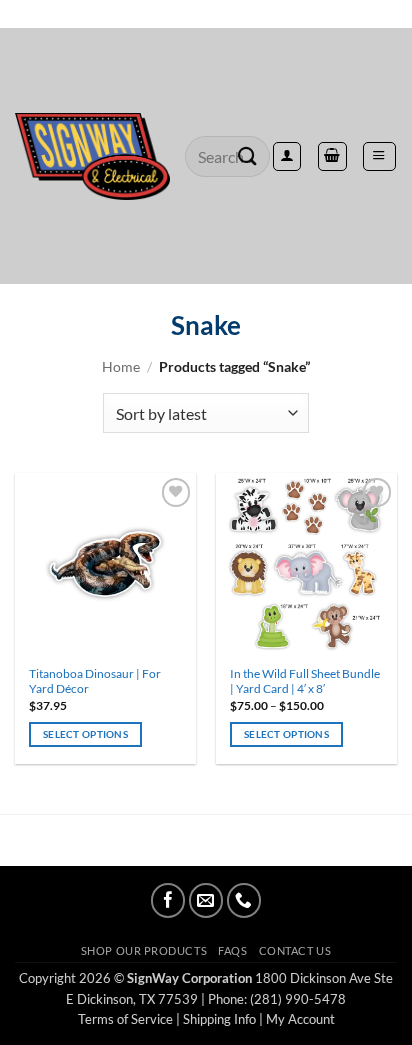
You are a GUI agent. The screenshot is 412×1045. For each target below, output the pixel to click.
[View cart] (332, 156)
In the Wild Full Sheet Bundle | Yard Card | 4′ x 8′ (305, 681)
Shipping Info (219, 1019)
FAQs (232, 950)
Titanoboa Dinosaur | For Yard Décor (95, 681)
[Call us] (244, 900)
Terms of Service (125, 1019)
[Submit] (248, 156)
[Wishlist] (206, 14)
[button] (379, 156)
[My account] (287, 156)
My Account (300, 1019)
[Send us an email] (206, 900)
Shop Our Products (144, 950)
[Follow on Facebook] (168, 900)
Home (121, 366)
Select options (85, 734)
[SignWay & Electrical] (92, 157)
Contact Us (295, 950)
